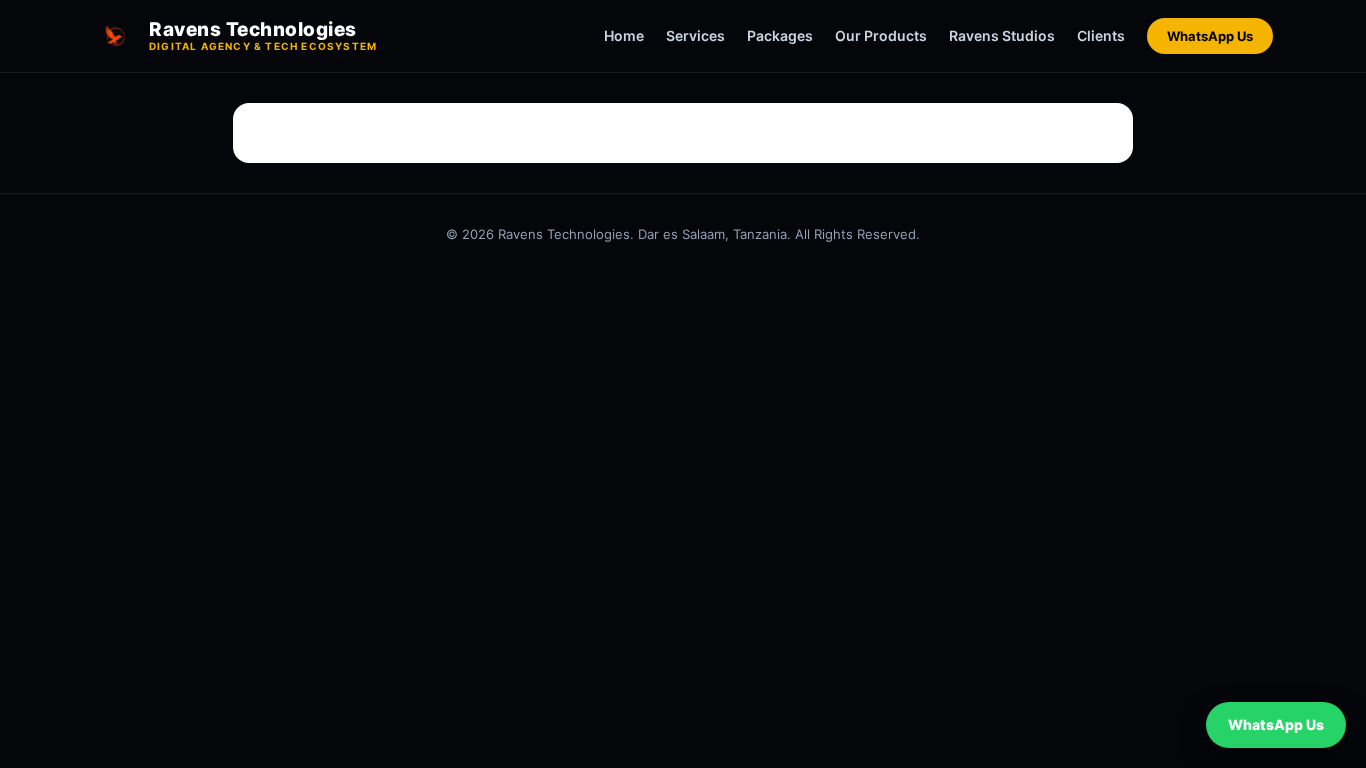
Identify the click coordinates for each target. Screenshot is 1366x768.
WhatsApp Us (1210, 36)
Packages (780, 35)
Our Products (881, 35)
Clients (1101, 35)
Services (695, 35)
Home (624, 35)
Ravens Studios (1002, 35)
